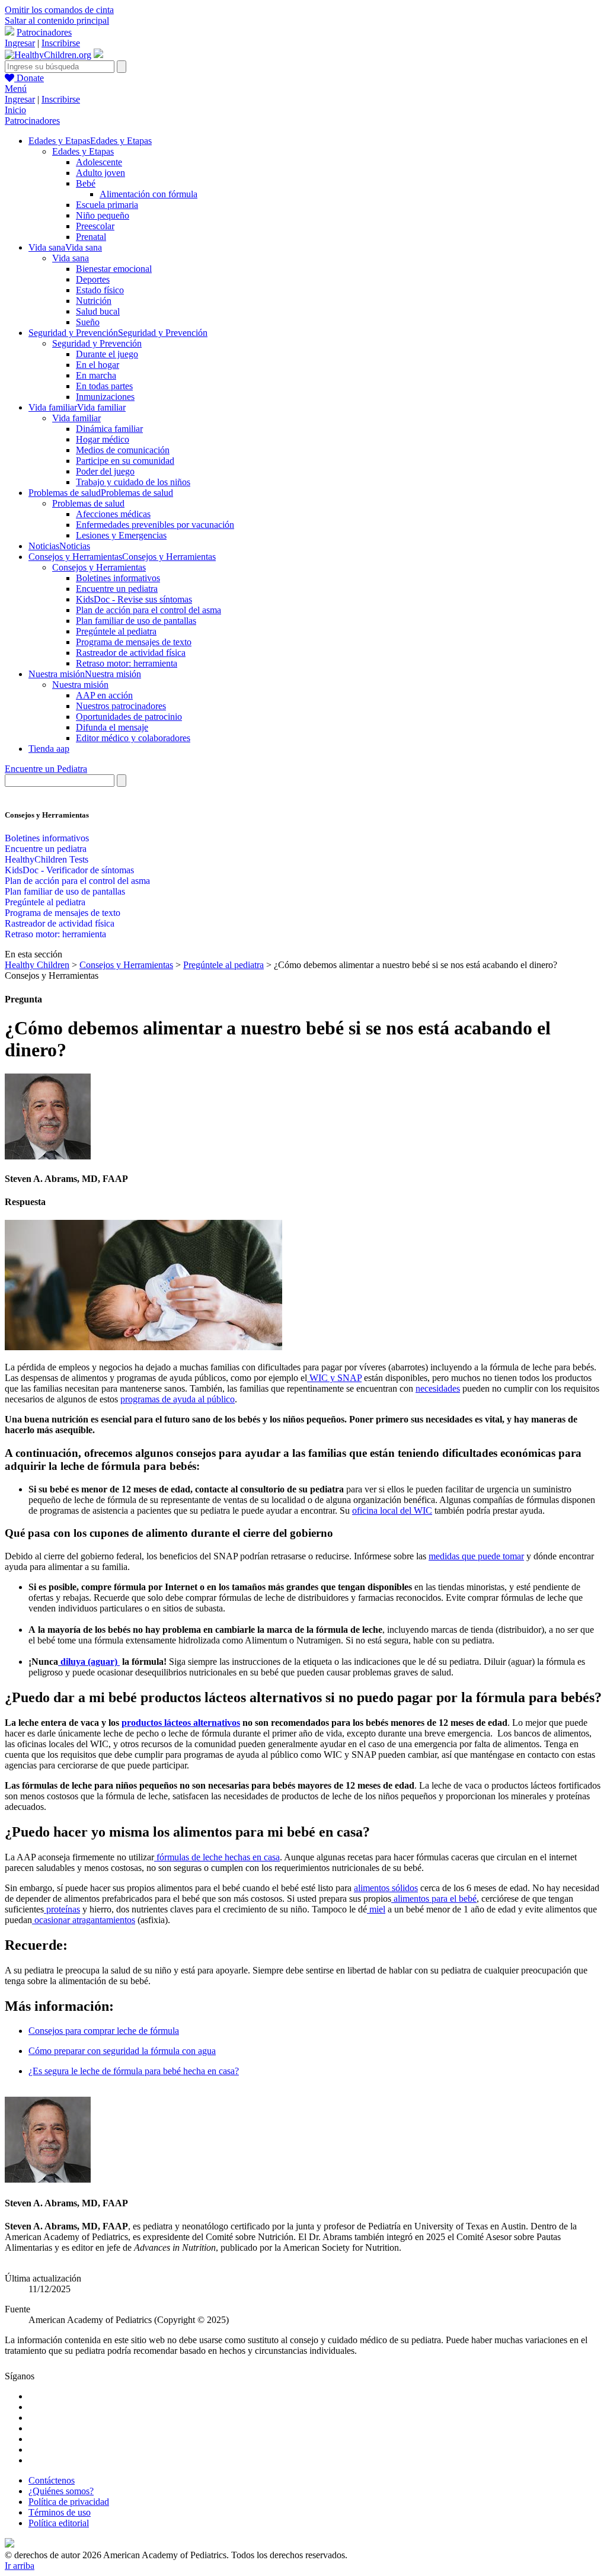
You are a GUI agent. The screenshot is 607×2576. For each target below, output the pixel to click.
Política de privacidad (69, 2502)
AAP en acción (104, 695)
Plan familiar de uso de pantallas (136, 621)
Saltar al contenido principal (57, 20)
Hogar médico (103, 439)
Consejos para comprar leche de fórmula (104, 2031)
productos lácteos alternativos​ (181, 1723)
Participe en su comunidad (125, 461)
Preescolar (95, 226)
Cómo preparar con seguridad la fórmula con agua (122, 2051)
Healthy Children (37, 965)
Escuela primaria (107, 205)
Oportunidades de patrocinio (129, 717)
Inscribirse (61, 43)
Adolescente (99, 162)
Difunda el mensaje (112, 727)
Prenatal (91, 237)
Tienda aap (49, 749)
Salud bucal (98, 311)
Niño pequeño (103, 215)
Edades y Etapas (83, 151)
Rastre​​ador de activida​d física (131, 653)
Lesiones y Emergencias (121, 535)
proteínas (62, 1909)
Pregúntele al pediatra (116, 631)
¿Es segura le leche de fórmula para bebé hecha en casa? (134, 2071)
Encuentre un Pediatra (46, 769)
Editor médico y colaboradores (133, 738)
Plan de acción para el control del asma (148, 610)
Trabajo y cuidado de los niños (133, 482)
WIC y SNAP (334, 1378)
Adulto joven (100, 173)
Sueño (88, 322)
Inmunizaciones (105, 397)
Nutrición (94, 301)
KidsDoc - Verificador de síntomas (69, 870)
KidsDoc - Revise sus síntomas (134, 599)
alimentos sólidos (386, 1888)
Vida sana (71, 258)
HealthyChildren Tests (47, 859)
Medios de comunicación (123, 450)
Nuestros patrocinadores (121, 706)
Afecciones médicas (113, 514)
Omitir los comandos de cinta (59, 10)
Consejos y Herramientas (99, 567)
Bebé (86, 183)
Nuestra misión (80, 685)
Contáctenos (52, 2480)
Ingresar (20, 43)
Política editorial (59, 2523)
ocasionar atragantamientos (84, 1920)
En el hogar (98, 365)
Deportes (93, 279)
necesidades (438, 1388)
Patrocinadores (44, 32)
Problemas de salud (88, 503)
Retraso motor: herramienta (127, 663)
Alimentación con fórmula (148, 194)
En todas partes (104, 386)
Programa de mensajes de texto (134, 642)
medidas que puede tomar (476, 1556)
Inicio (15, 110)
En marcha (96, 375)
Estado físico (100, 290)
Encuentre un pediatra (117, 589)
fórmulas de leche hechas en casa (217, 1857)
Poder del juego (105, 471)
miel (376, 1909)
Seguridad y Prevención (97, 343)
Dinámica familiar (109, 429)
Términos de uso (60, 2512)
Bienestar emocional (114, 269)
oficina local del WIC (392, 1510)
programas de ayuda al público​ (178, 1399)
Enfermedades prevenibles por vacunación (155, 525)
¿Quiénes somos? (61, 2491)
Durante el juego (107, 354)
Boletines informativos (118, 578)
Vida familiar (76, 418)
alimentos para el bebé (434, 1899)
